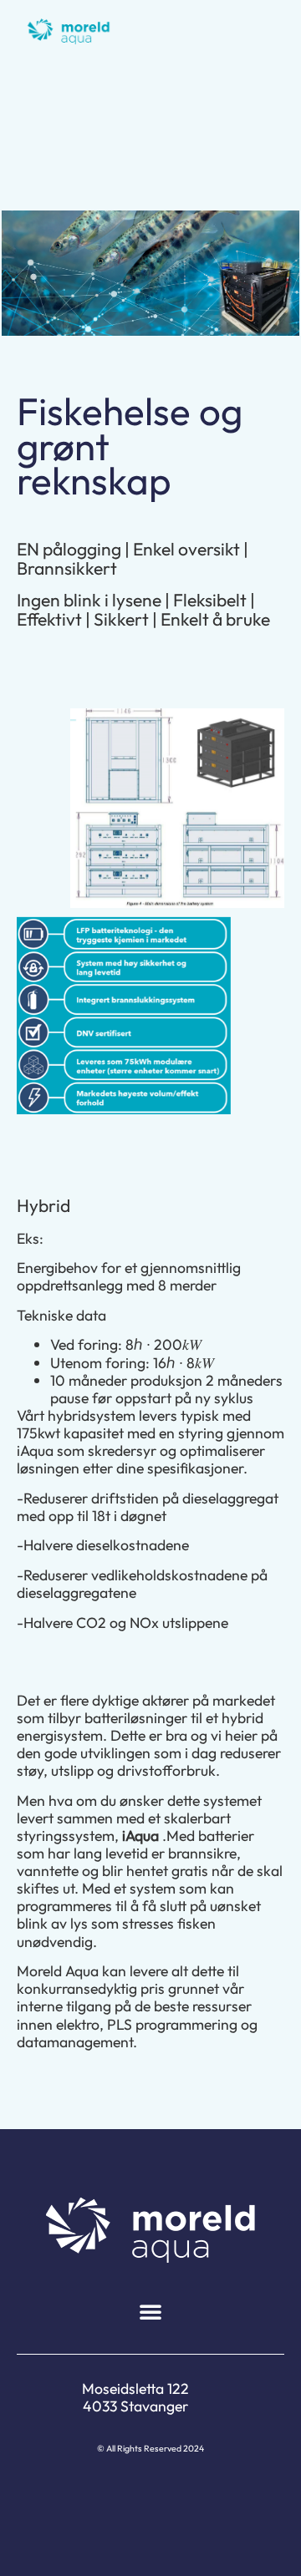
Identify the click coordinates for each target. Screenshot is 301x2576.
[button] (150, 2311)
